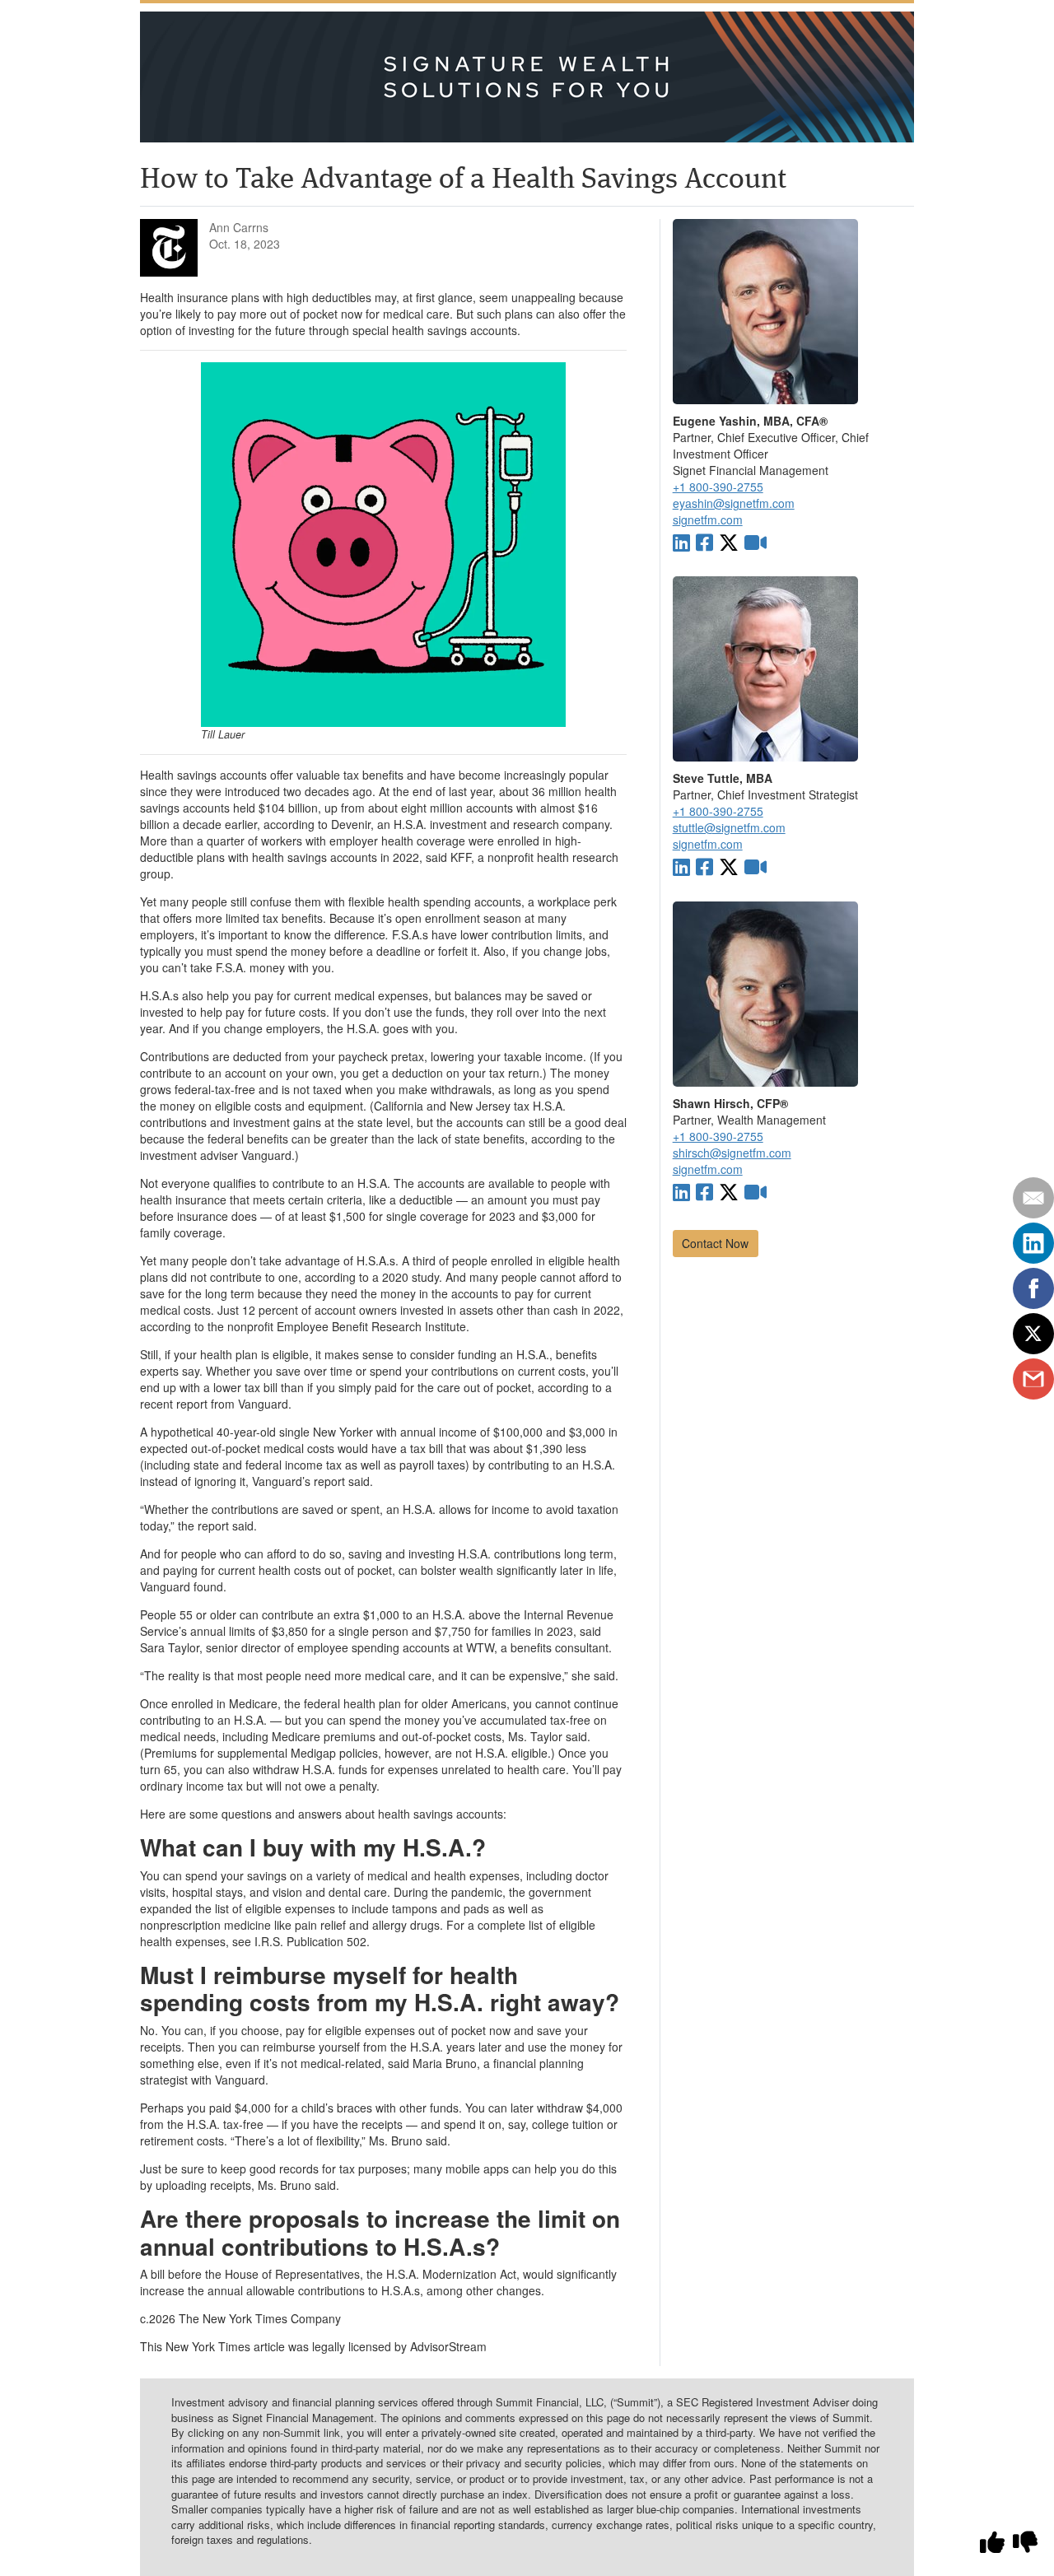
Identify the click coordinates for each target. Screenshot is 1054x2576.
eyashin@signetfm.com (734, 503)
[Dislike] (1025, 2542)
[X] (1033, 1334)
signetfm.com (708, 519)
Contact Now (715, 1243)
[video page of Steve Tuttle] (756, 866)
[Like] (992, 2542)
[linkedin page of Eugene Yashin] (681, 541)
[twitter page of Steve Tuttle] (729, 866)
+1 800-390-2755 (718, 487)
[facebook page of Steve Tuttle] (704, 866)
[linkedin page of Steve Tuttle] (681, 866)
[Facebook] (1033, 1288)
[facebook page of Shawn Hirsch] (704, 1191)
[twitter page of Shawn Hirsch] (729, 1191)
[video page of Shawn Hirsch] (756, 1191)
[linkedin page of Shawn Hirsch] (681, 1191)
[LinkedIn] (1033, 1243)
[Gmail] (1033, 1379)
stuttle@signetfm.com (729, 827)
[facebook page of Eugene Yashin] (704, 541)
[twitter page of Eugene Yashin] (729, 541)
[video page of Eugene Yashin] (756, 541)
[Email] (1033, 1198)
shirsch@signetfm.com (732, 1153)
